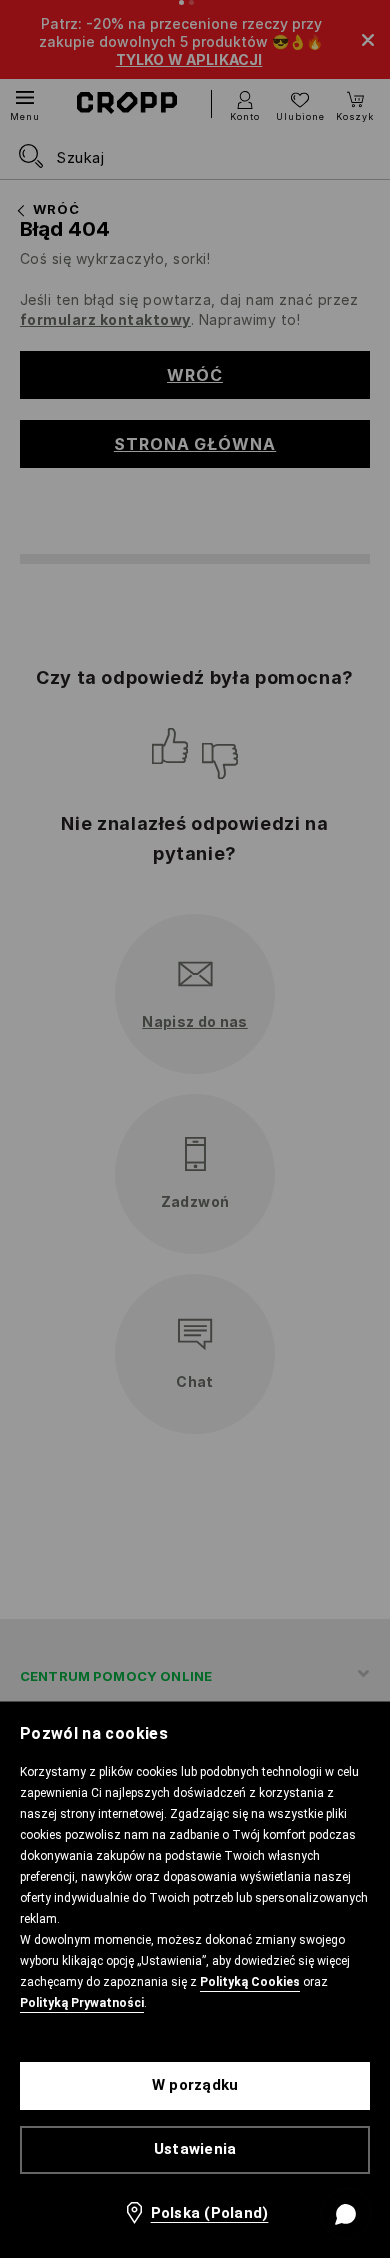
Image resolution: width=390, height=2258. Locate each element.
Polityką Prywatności (82, 2003)
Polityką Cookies (250, 1982)
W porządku (195, 2085)
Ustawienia (195, 2149)
